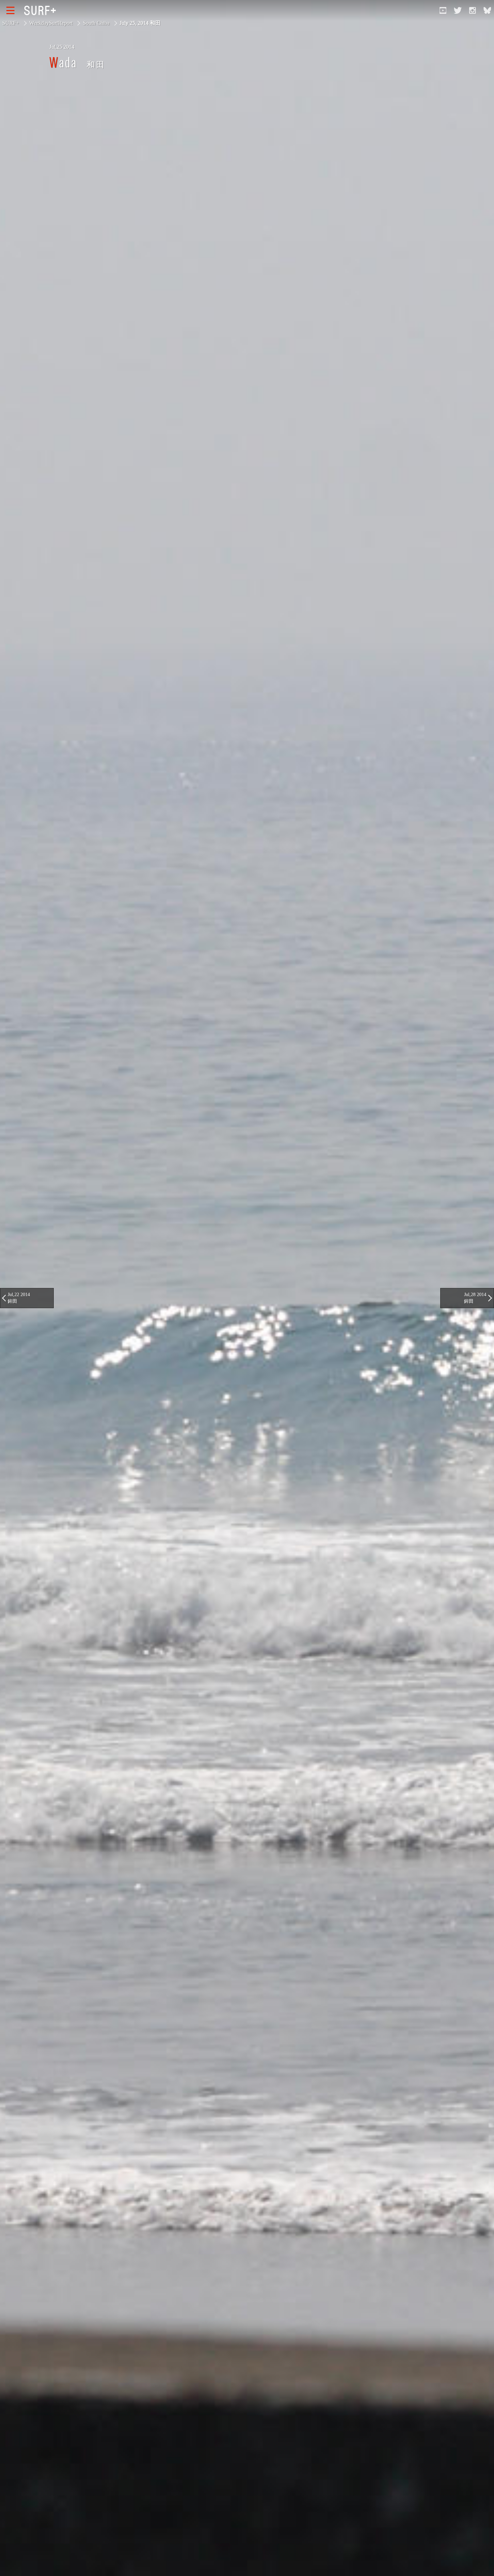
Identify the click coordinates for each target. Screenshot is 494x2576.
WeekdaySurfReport (51, 23)
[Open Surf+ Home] (42, 10)
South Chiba (96, 23)
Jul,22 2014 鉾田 (19, 1298)
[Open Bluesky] (487, 10)
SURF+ (11, 23)
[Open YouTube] (443, 10)
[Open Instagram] (472, 10)
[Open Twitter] (458, 10)
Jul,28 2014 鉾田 (475, 1298)
